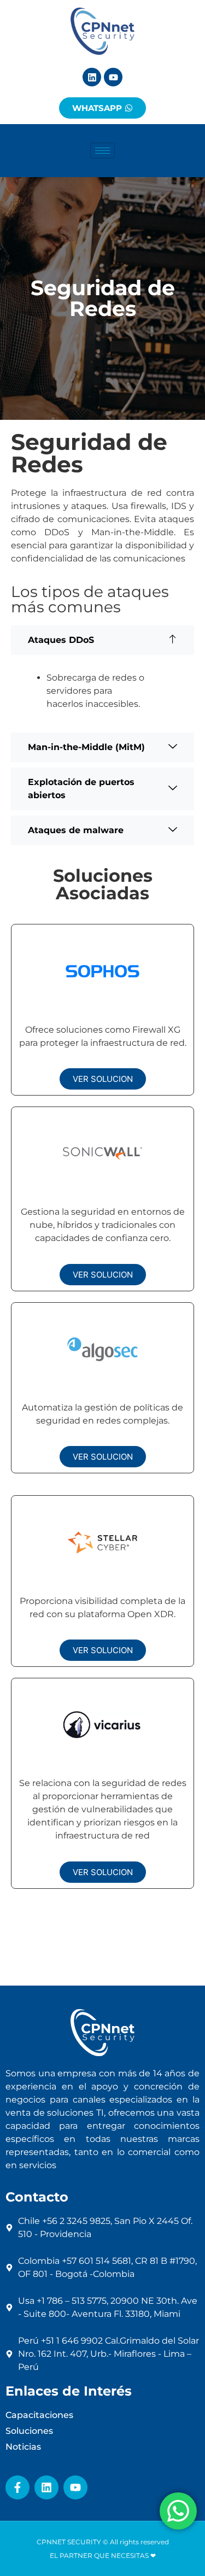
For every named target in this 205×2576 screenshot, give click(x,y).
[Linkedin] (92, 77)
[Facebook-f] (17, 2487)
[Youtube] (113, 77)
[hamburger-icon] (102, 151)
